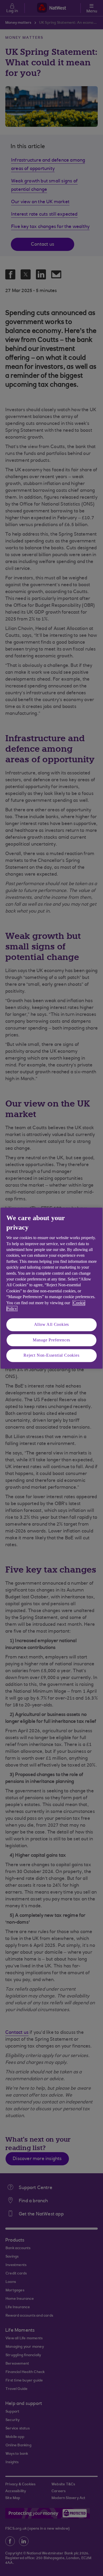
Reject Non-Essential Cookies (51, 1355)
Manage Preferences (51, 1340)
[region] (51, 1288)
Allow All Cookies (52, 1325)
